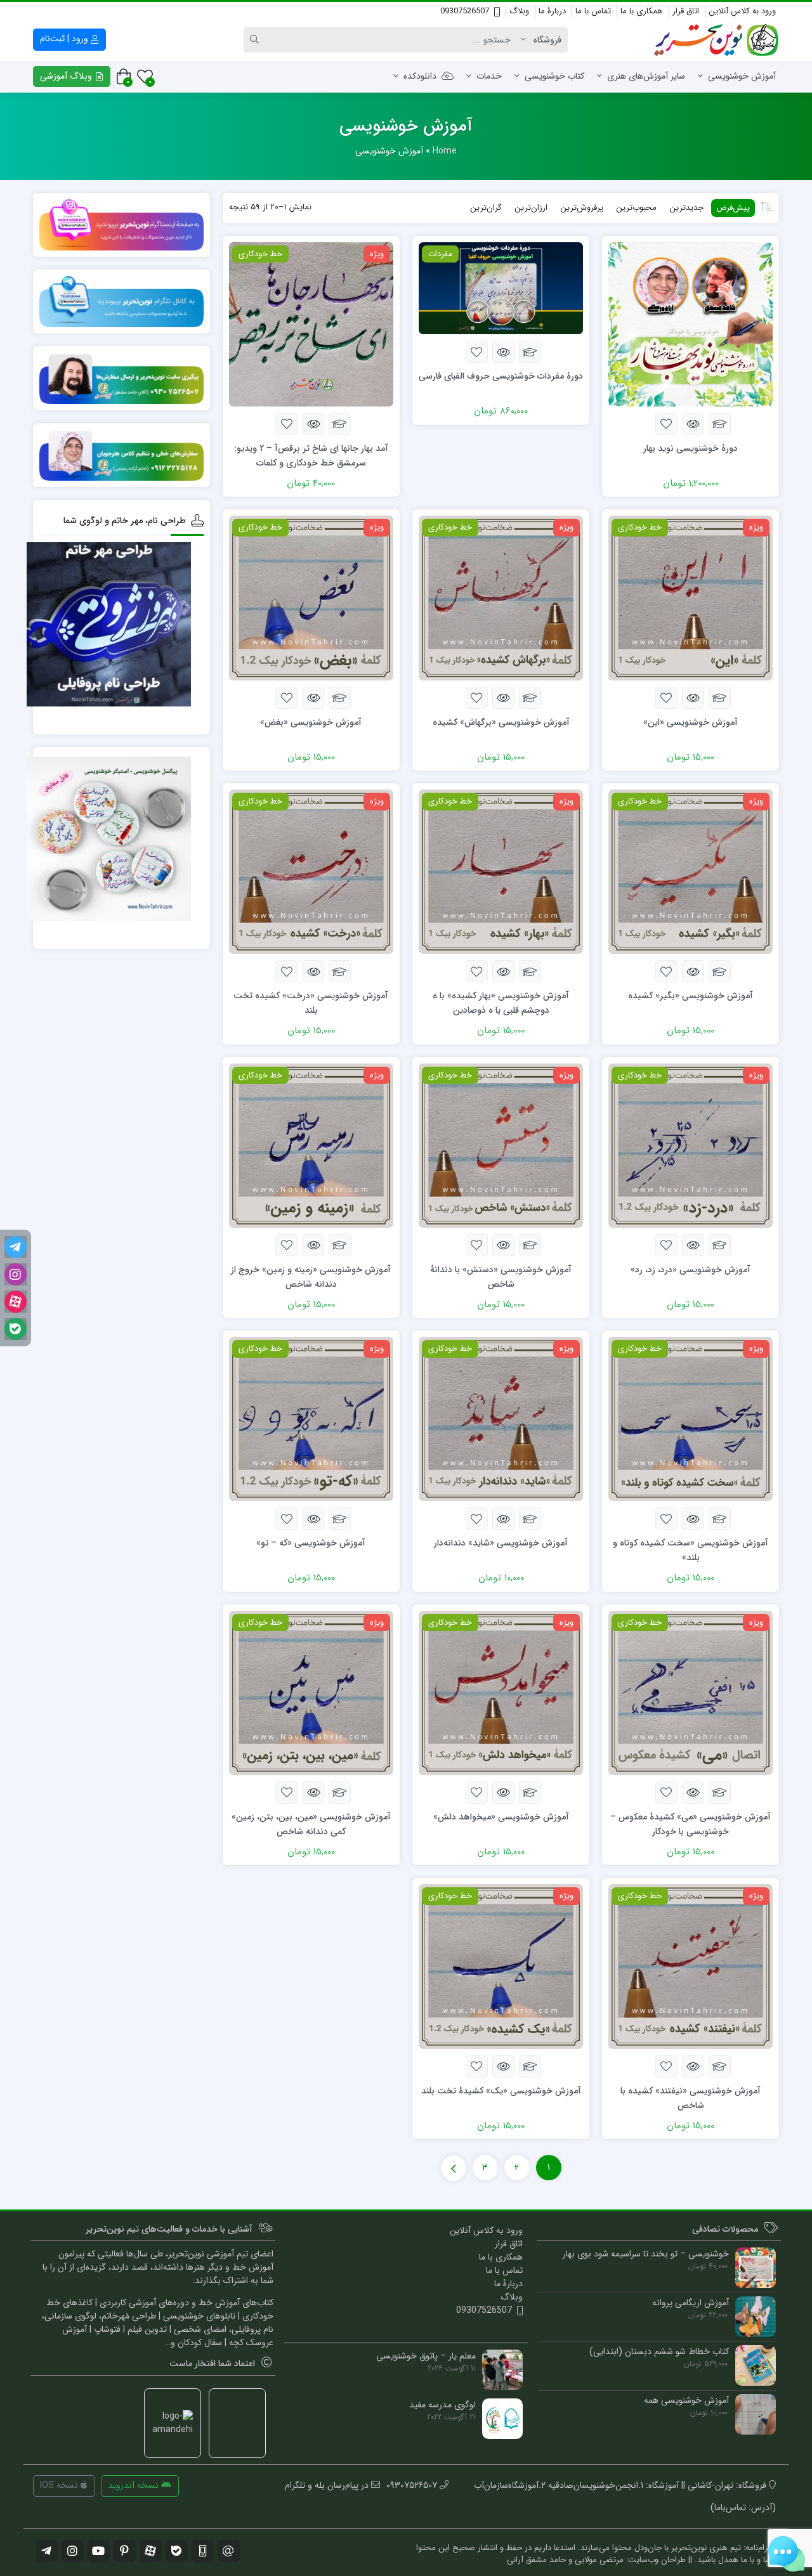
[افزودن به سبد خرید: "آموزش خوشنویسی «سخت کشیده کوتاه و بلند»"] (720, 1519)
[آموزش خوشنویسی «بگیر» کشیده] (691, 871)
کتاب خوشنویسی (554, 76)
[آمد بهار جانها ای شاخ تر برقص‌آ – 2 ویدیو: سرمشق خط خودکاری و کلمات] (311, 323)
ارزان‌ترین (531, 208)
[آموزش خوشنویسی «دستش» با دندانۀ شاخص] (501, 1145)
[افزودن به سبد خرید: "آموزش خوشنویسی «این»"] (720, 698)
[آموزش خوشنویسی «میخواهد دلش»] (501, 1693)
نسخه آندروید (134, 2485)
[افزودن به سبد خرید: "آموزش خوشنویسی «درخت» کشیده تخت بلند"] (340, 971)
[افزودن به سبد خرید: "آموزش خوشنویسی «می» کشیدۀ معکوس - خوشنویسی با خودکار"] (720, 1792)
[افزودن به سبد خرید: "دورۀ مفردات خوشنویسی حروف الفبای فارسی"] (530, 352)
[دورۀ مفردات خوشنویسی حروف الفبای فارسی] (501, 288)
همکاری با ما (642, 11)
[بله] (16, 1329)
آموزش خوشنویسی (742, 76)
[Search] (256, 40)
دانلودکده (420, 76)
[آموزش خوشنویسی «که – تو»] (311, 1419)
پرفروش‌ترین (582, 208)
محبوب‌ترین (636, 208)
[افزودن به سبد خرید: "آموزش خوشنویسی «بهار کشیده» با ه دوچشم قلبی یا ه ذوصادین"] (530, 971)
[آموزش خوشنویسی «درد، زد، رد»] (691, 1145)
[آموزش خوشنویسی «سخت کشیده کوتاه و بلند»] (691, 1419)
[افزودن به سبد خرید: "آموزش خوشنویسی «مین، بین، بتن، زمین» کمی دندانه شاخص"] (340, 1792)
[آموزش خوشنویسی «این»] (691, 597)
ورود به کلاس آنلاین (742, 11)
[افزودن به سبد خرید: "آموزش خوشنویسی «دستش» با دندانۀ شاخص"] (530, 1245)
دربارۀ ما (552, 11)
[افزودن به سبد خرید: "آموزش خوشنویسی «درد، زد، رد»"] (720, 1245)
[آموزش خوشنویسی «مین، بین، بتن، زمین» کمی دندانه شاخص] (311, 1693)
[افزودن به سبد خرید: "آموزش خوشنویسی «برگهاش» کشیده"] (530, 698)
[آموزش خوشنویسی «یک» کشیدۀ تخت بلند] (501, 1966)
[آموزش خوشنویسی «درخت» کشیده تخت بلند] (311, 871)
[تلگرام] (16, 1247)
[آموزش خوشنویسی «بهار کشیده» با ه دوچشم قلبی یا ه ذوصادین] (501, 871)
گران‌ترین (486, 208)
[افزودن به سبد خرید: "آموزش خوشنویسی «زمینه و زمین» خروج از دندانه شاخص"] (340, 1245)
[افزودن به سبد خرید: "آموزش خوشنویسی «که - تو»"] (340, 1519)
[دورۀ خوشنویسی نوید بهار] (691, 323)
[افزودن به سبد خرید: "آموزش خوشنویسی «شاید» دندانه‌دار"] (530, 1519)
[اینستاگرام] (16, 1274)
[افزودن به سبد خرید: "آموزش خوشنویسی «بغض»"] (340, 698)
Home (445, 151)
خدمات (489, 76)
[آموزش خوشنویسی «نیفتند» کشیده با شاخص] (691, 1966)
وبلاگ (519, 11)
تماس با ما (593, 11)
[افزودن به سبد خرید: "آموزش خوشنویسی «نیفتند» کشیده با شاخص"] (720, 2066)
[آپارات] (16, 1302)
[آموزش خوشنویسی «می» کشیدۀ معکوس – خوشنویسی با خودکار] (691, 1693)
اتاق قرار (686, 11)
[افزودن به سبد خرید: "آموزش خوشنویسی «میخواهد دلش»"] (530, 1792)
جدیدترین (686, 208)
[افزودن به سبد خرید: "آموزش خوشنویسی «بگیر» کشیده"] (720, 971)
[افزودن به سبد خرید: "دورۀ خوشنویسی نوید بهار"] (720, 424)
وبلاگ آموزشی (67, 76)
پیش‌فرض (733, 208)
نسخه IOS (60, 2485)
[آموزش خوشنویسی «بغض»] (311, 597)
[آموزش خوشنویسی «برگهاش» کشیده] (501, 597)
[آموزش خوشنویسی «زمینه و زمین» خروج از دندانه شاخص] (311, 1145)
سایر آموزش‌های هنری (646, 76)
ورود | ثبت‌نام (65, 39)
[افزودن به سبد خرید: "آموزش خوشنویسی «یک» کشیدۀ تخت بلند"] (530, 2066)
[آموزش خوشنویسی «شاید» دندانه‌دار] (501, 1419)
